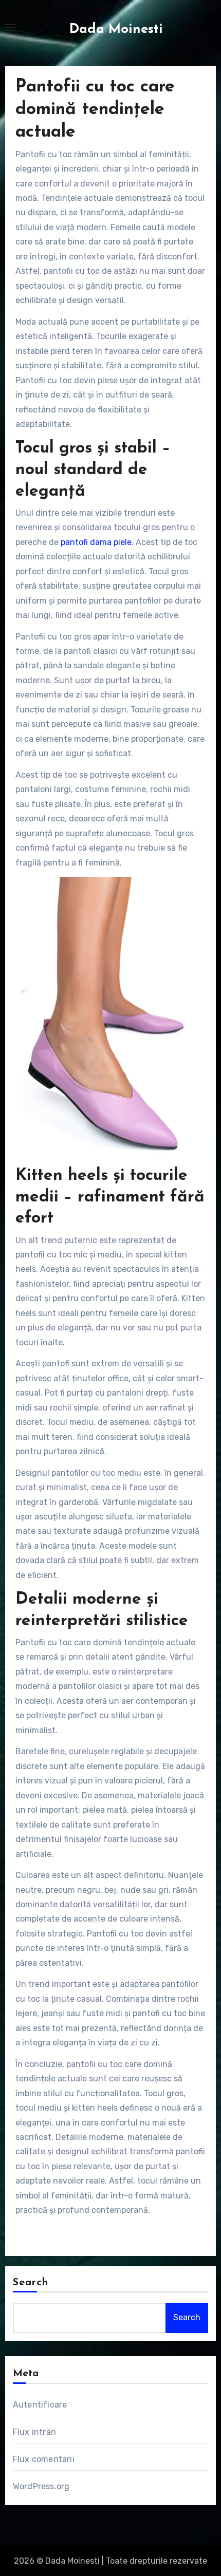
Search (31, 2283)
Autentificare (40, 2405)
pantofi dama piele (96, 542)
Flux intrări (34, 2432)
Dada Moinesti (116, 30)
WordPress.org (41, 2486)
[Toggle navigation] (11, 28)
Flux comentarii (44, 2459)
